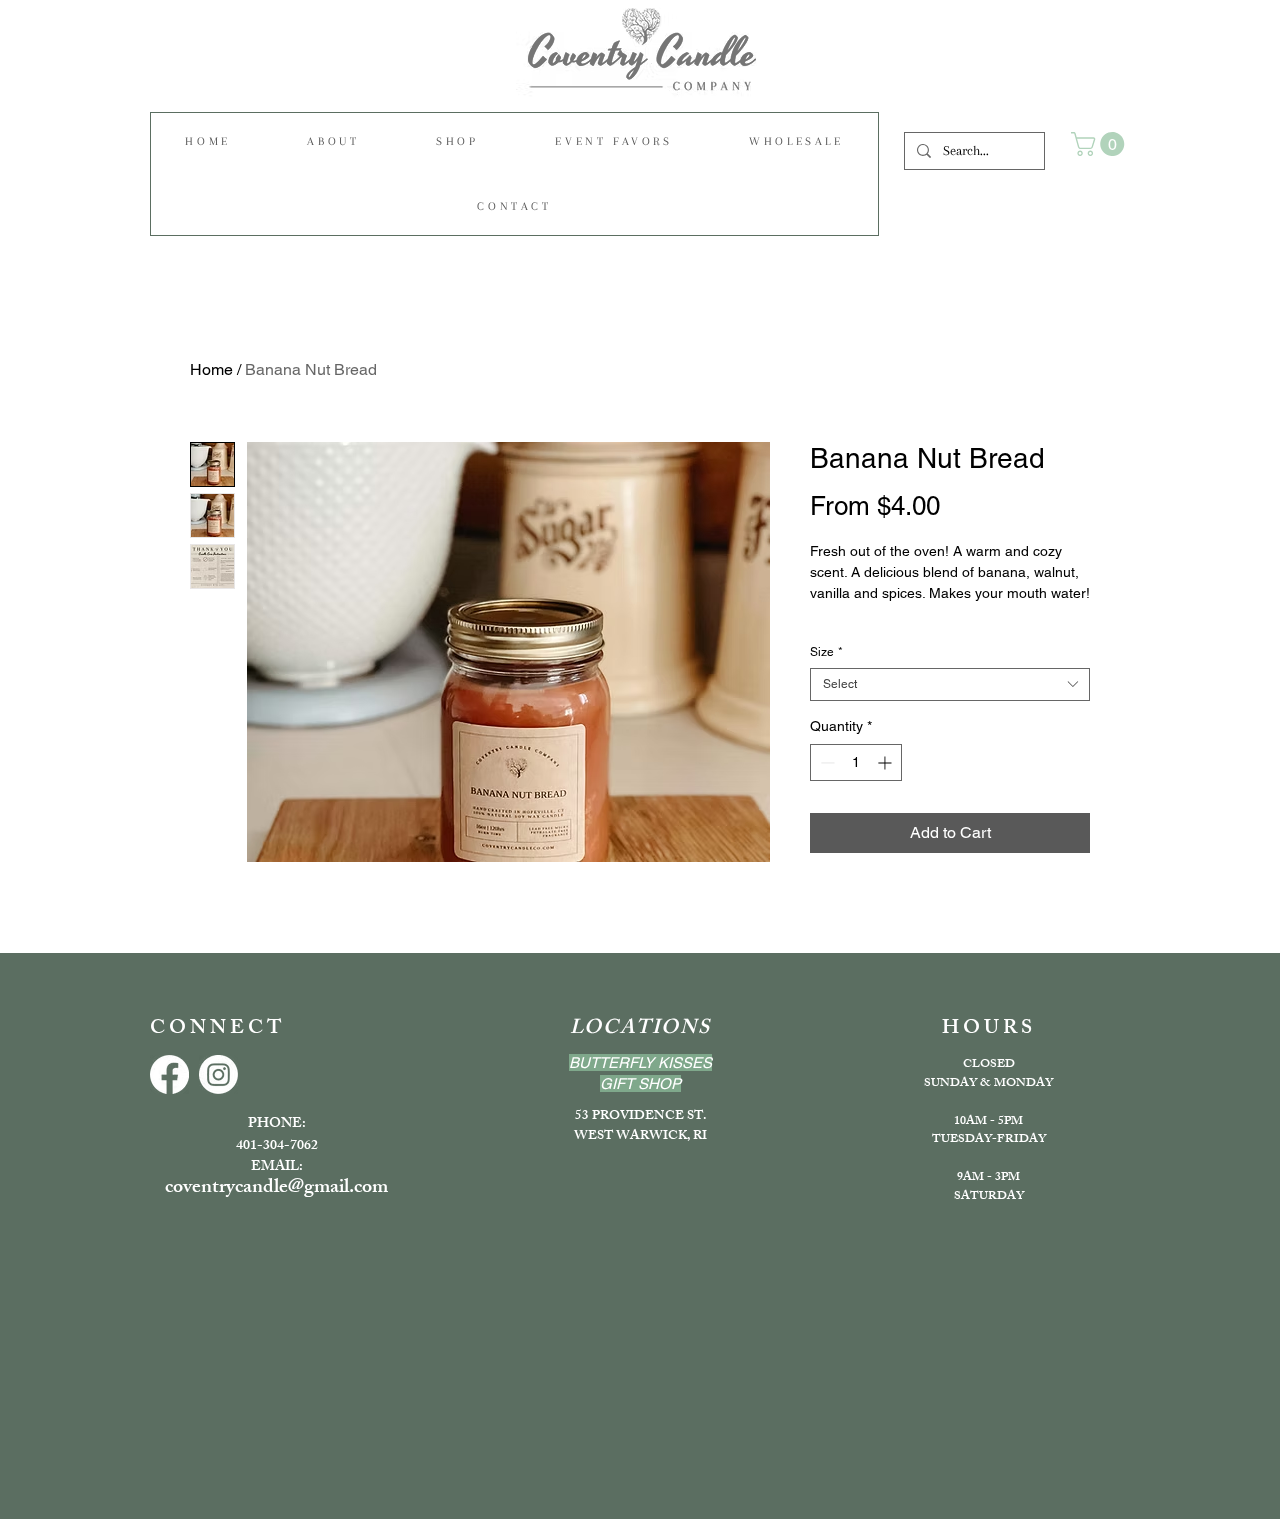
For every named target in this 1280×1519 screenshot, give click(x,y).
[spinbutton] (856, 762)
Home (211, 369)
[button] (457, 141)
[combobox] (950, 684)
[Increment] (886, 762)
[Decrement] (825, 762)
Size (826, 652)
